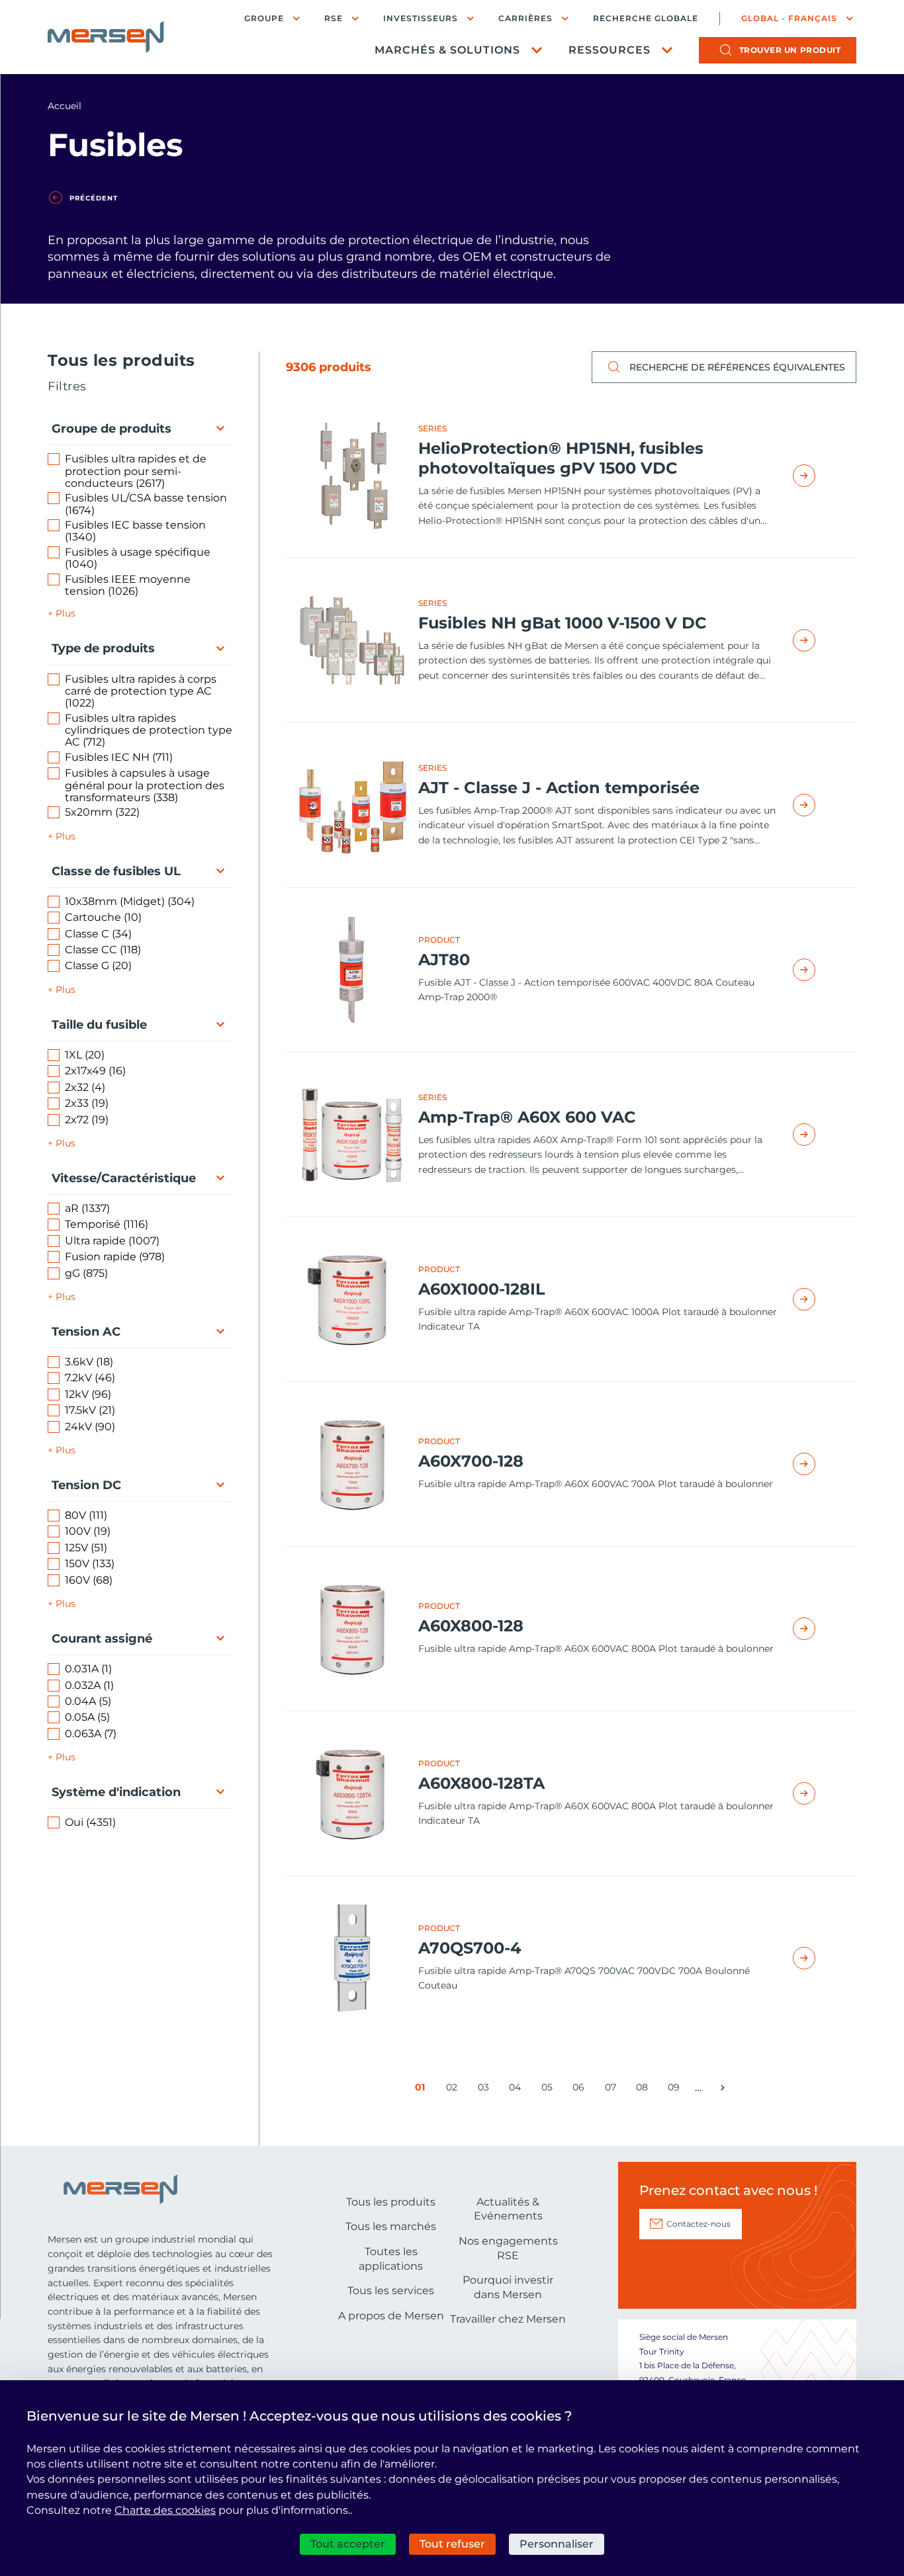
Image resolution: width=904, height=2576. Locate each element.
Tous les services (391, 2291)
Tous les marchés (391, 2226)
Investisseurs (421, 18)
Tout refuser (452, 2544)
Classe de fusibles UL (116, 871)
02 (454, 2090)
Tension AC (86, 1332)
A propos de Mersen (391, 2316)
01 (423, 2090)
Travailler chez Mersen (508, 2319)
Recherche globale (646, 19)
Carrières (525, 18)
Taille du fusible (99, 1025)
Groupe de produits (112, 429)
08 (644, 2090)
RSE (334, 18)
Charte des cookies (165, 2510)
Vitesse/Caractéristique (124, 1178)
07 (613, 2090)
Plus (66, 613)
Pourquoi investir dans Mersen (508, 2287)
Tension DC (86, 1485)
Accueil (65, 106)
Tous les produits (391, 2202)
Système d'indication (116, 1792)
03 (486, 2090)
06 (581, 2090)
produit (790, 50)
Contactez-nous (699, 2224)
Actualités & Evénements (508, 2209)
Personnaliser (557, 2544)
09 (676, 2090)
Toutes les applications (391, 2259)
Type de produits (103, 648)
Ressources (610, 50)
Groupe (264, 18)
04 (517, 2090)
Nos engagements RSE (508, 2248)
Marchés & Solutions (447, 50)
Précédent (94, 198)
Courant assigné (102, 1639)
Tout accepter (348, 2544)
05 (549, 2090)
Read (819, 476)
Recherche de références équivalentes (737, 367)
